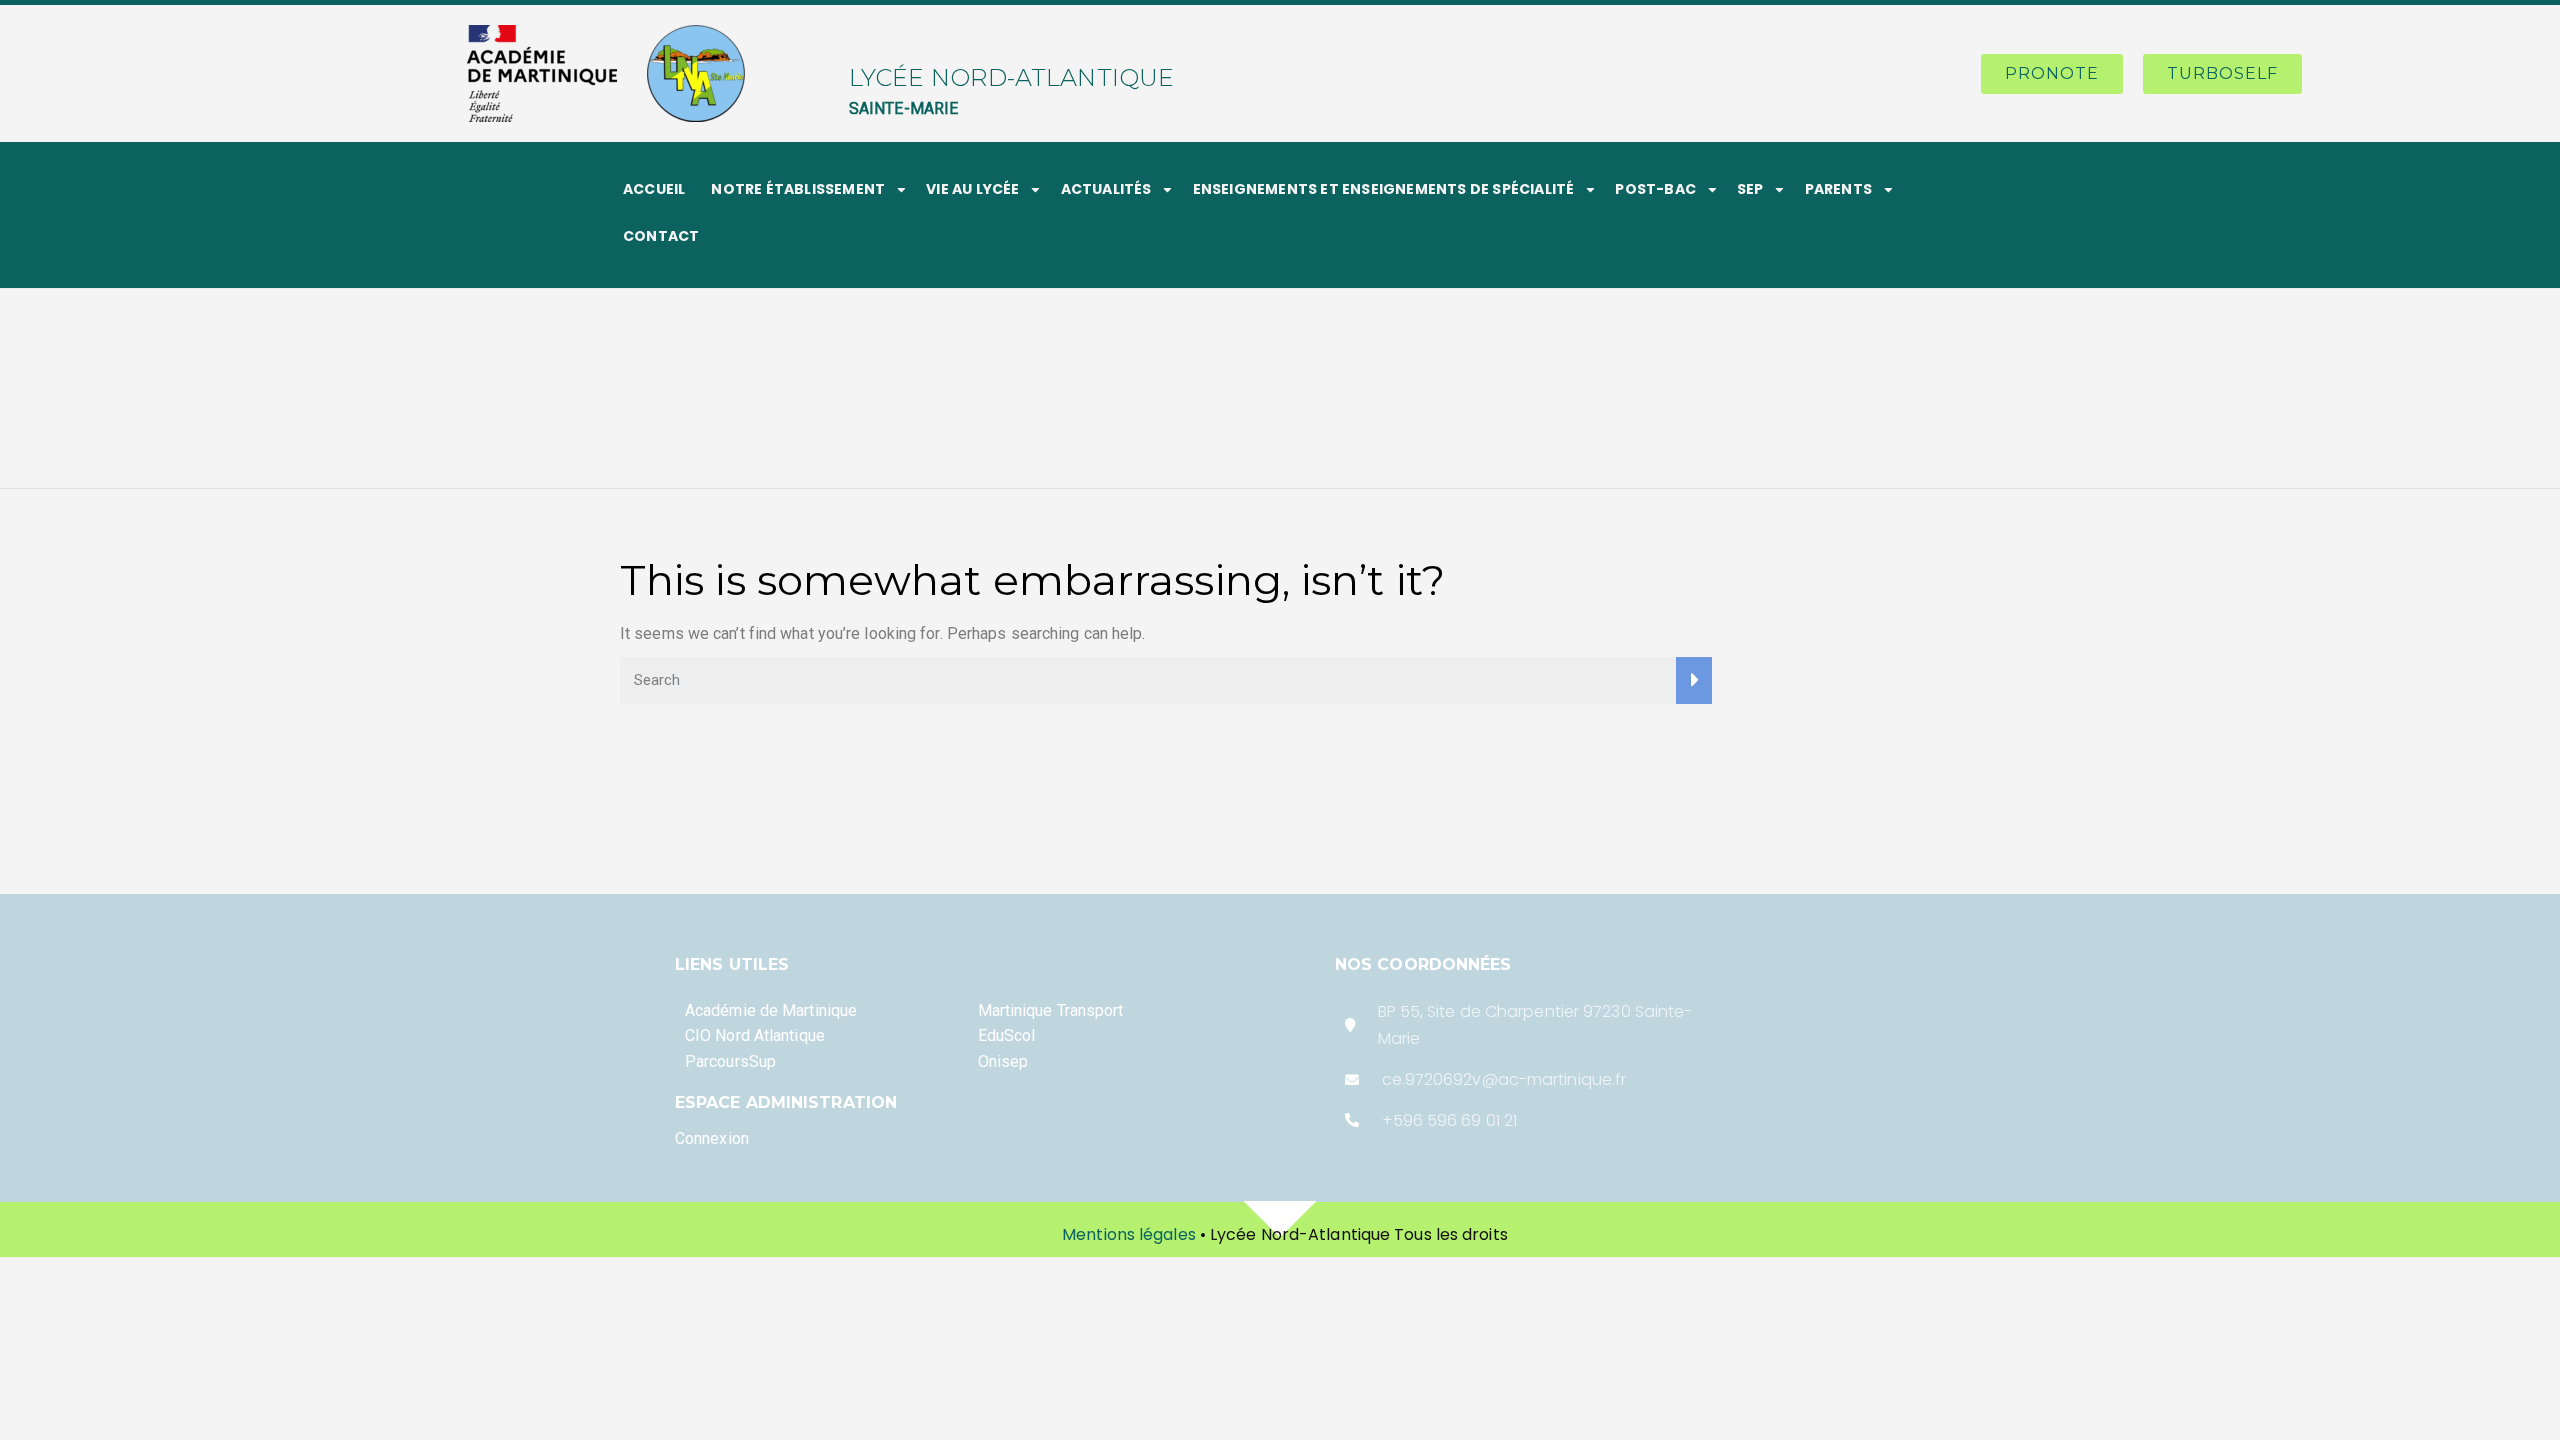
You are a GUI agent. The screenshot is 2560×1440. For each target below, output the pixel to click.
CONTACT (661, 236)
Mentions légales (1129, 1234)
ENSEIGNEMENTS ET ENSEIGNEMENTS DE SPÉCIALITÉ (1384, 189)
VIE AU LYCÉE (972, 189)
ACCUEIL (654, 189)
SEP (1750, 189)
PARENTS (1838, 189)
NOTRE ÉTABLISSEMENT (798, 189)
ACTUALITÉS (1106, 189)
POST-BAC (1655, 189)
